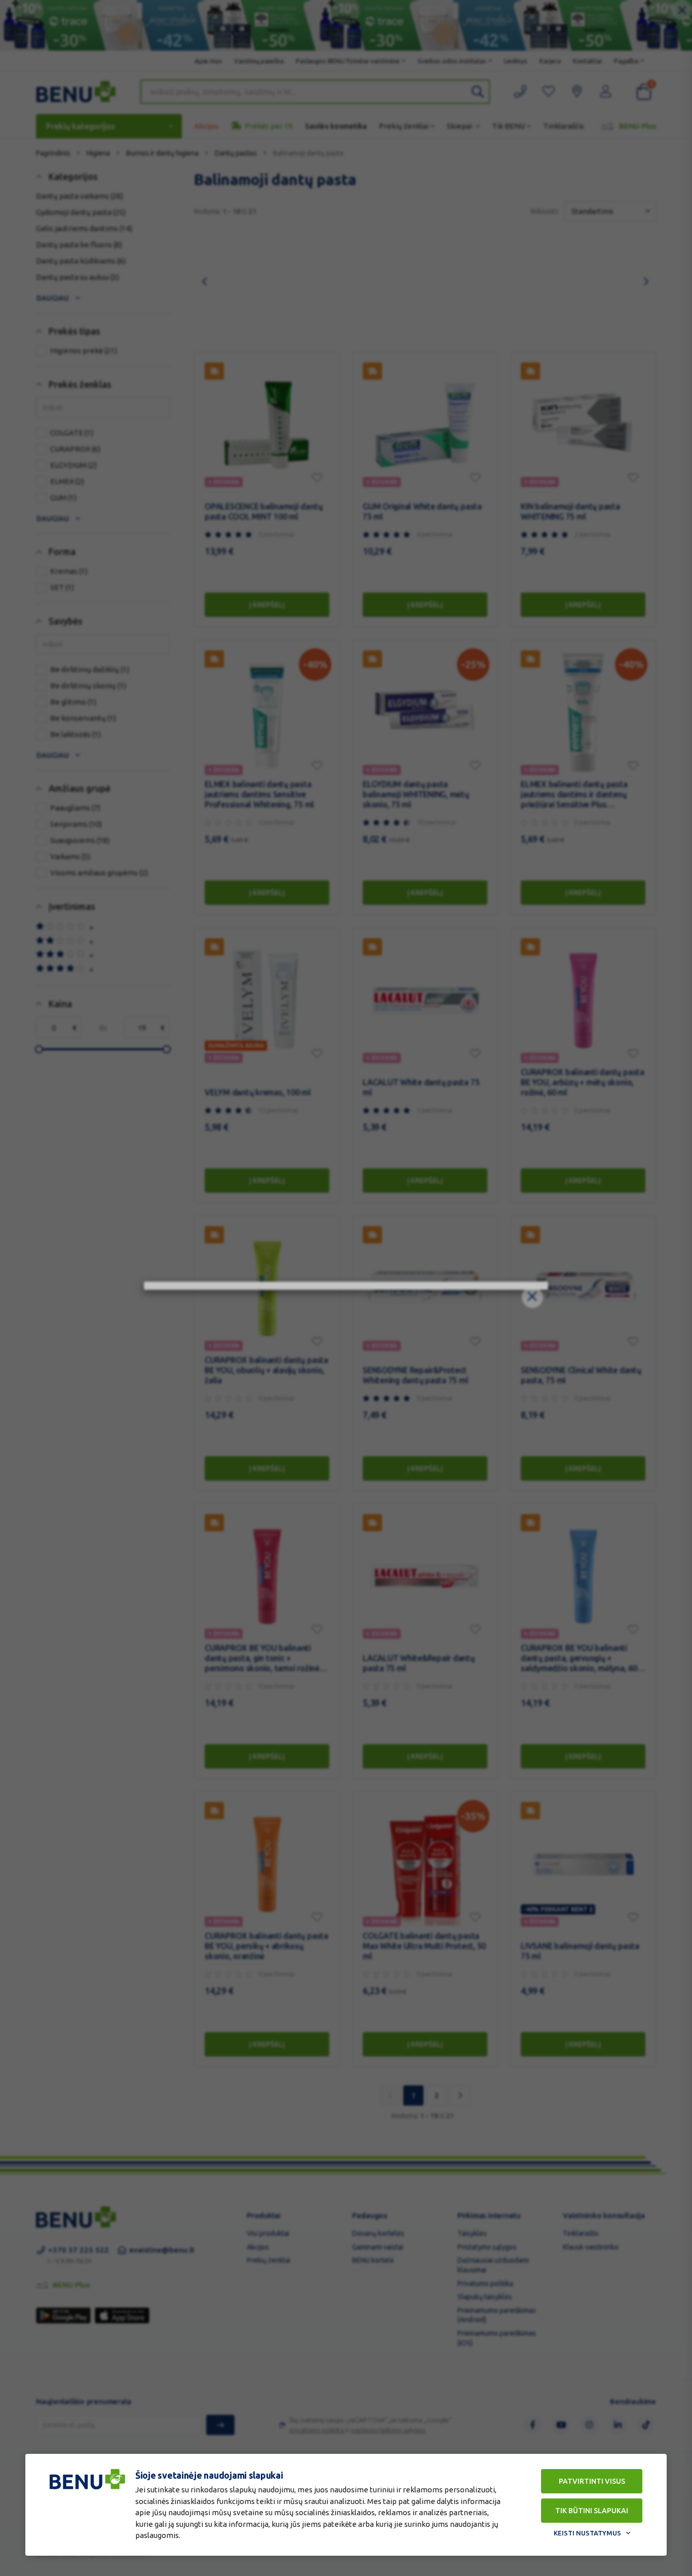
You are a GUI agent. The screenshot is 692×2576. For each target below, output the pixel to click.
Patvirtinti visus (592, 2481)
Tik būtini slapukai (592, 2511)
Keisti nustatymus (587, 2533)
